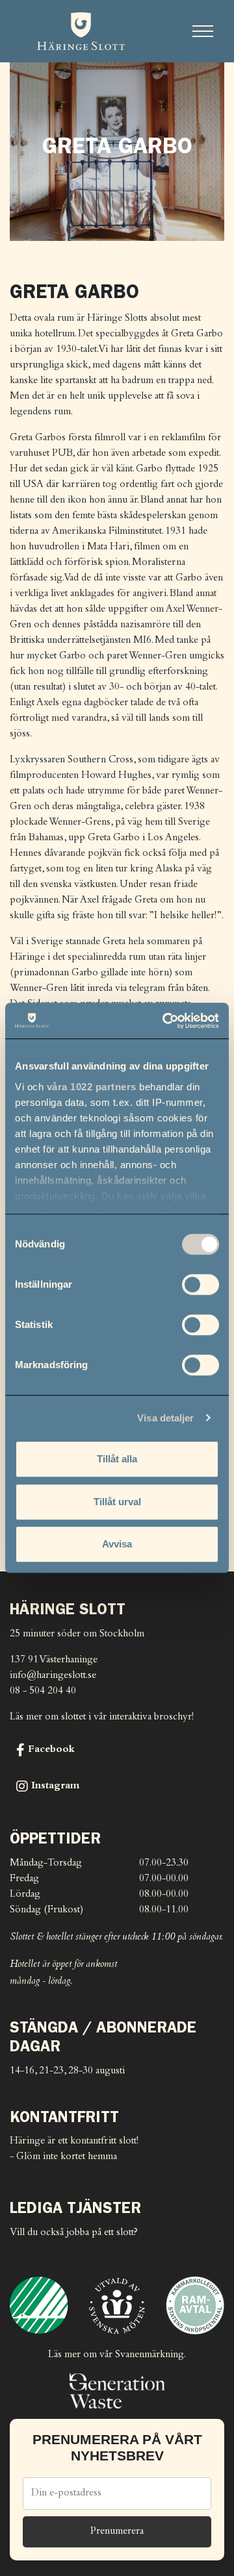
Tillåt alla (117, 1459)
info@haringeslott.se (53, 1676)
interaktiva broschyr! (151, 1717)
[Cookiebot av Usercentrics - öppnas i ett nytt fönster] (165, 1021)
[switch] (201, 1284)
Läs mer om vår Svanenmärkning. (117, 2355)
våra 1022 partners (92, 1087)
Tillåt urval (117, 1502)
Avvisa (117, 1544)
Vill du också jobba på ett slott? (74, 2233)
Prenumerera (117, 2532)
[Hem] (81, 31)
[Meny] (203, 31)
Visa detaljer (165, 1418)
